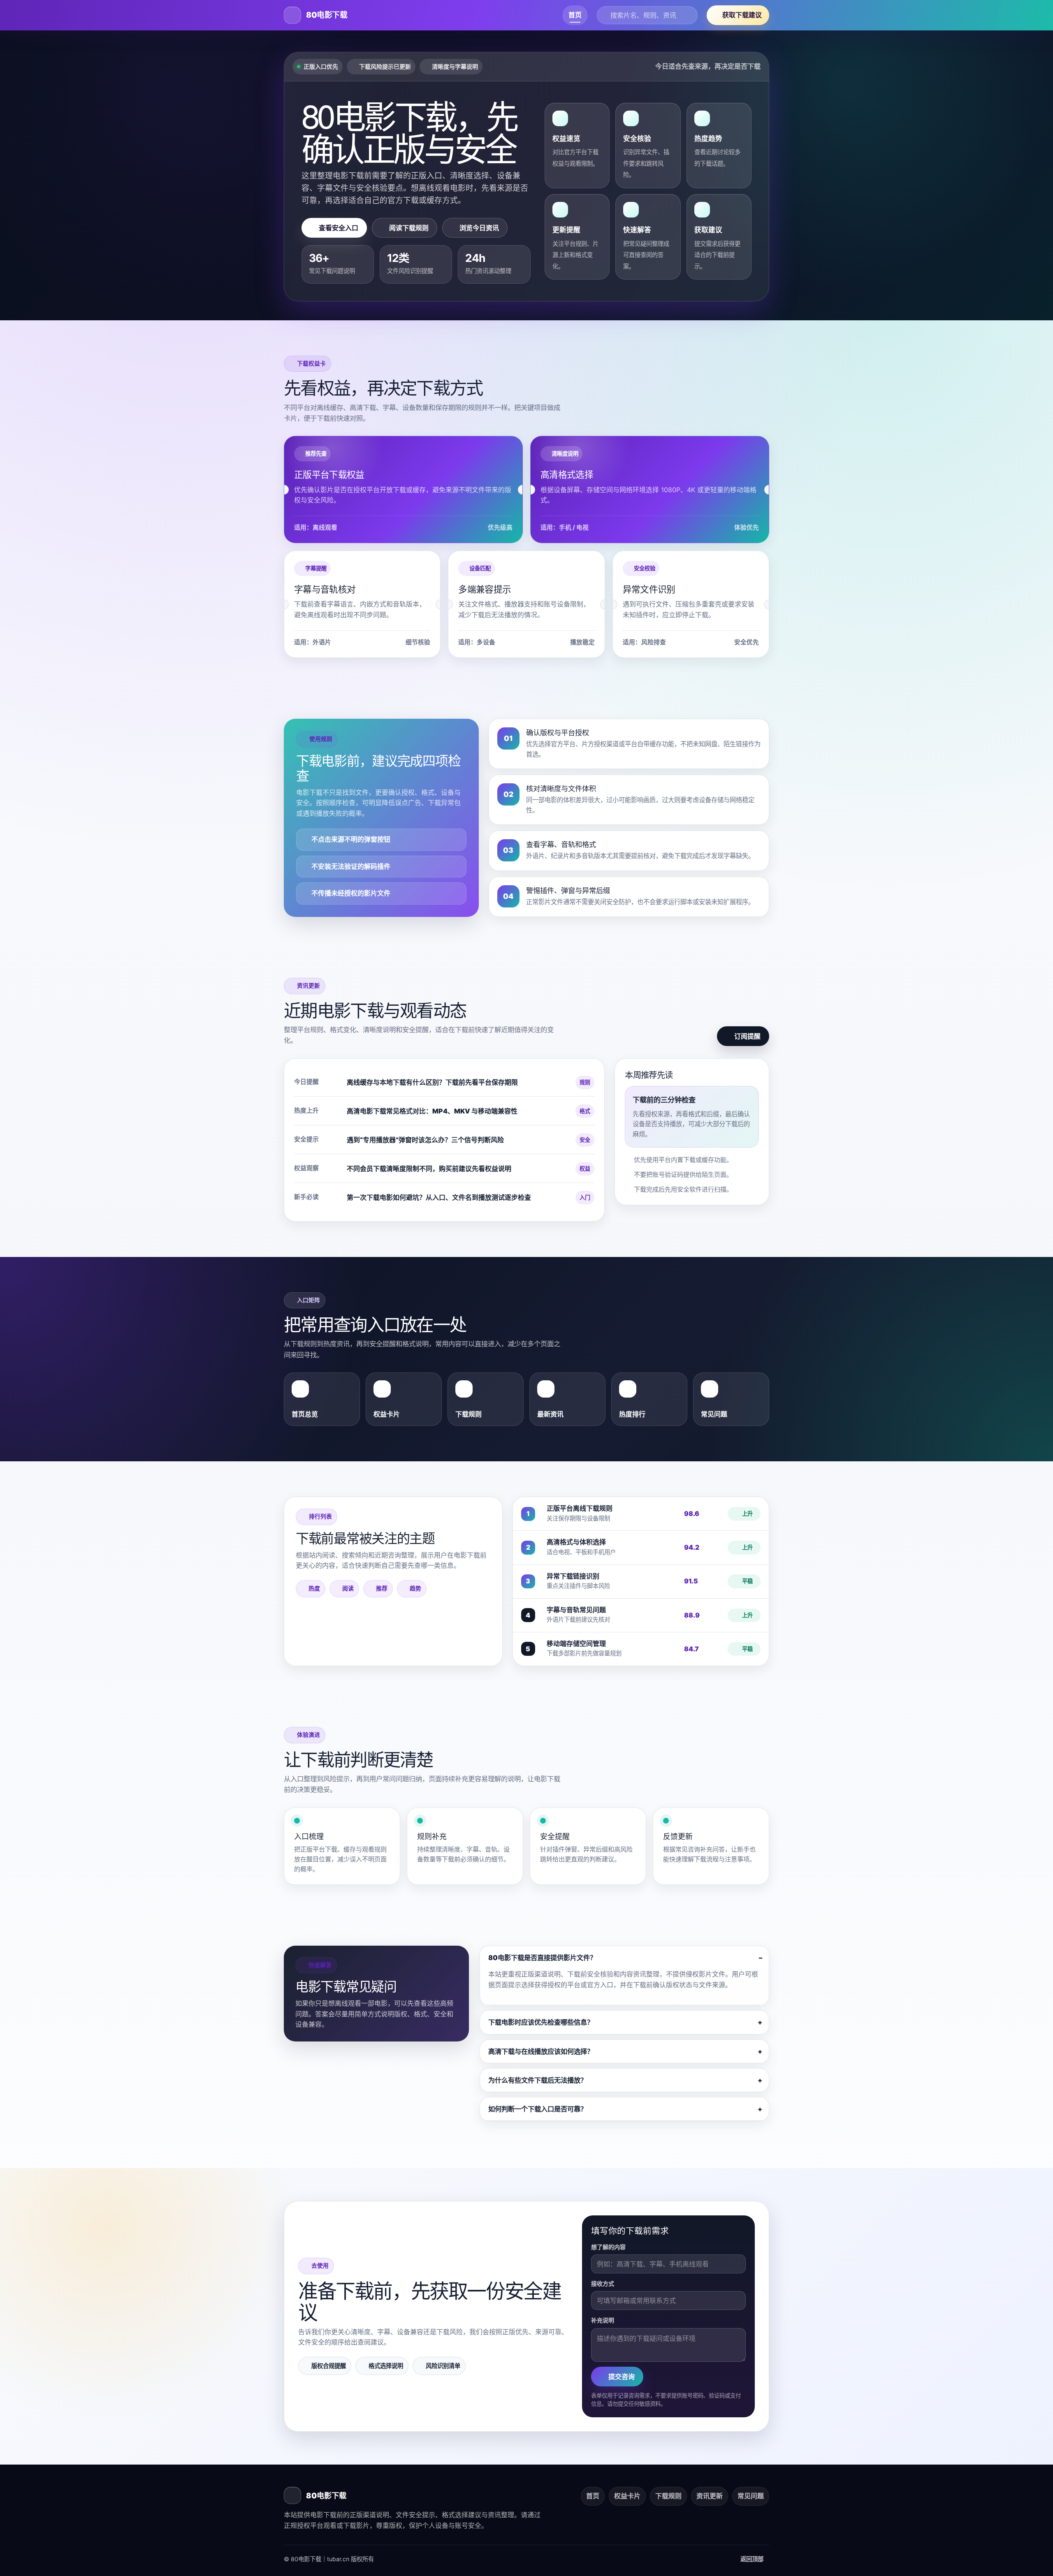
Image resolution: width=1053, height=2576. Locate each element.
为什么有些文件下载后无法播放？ (538, 2080)
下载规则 (668, 2496)
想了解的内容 (608, 2247)
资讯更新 (710, 2496)
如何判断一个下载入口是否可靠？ (538, 2109)
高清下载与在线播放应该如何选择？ (541, 2051)
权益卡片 (627, 2496)
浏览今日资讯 (479, 228)
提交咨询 (622, 2377)
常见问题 (751, 2496)
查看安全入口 (339, 228)
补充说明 (603, 2320)
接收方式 (603, 2283)
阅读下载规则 (409, 228)
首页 (575, 15)
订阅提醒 (747, 1036)
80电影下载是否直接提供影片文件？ (542, 1958)
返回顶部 (753, 2559)
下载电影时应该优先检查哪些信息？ (541, 2022)
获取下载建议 (742, 15)
